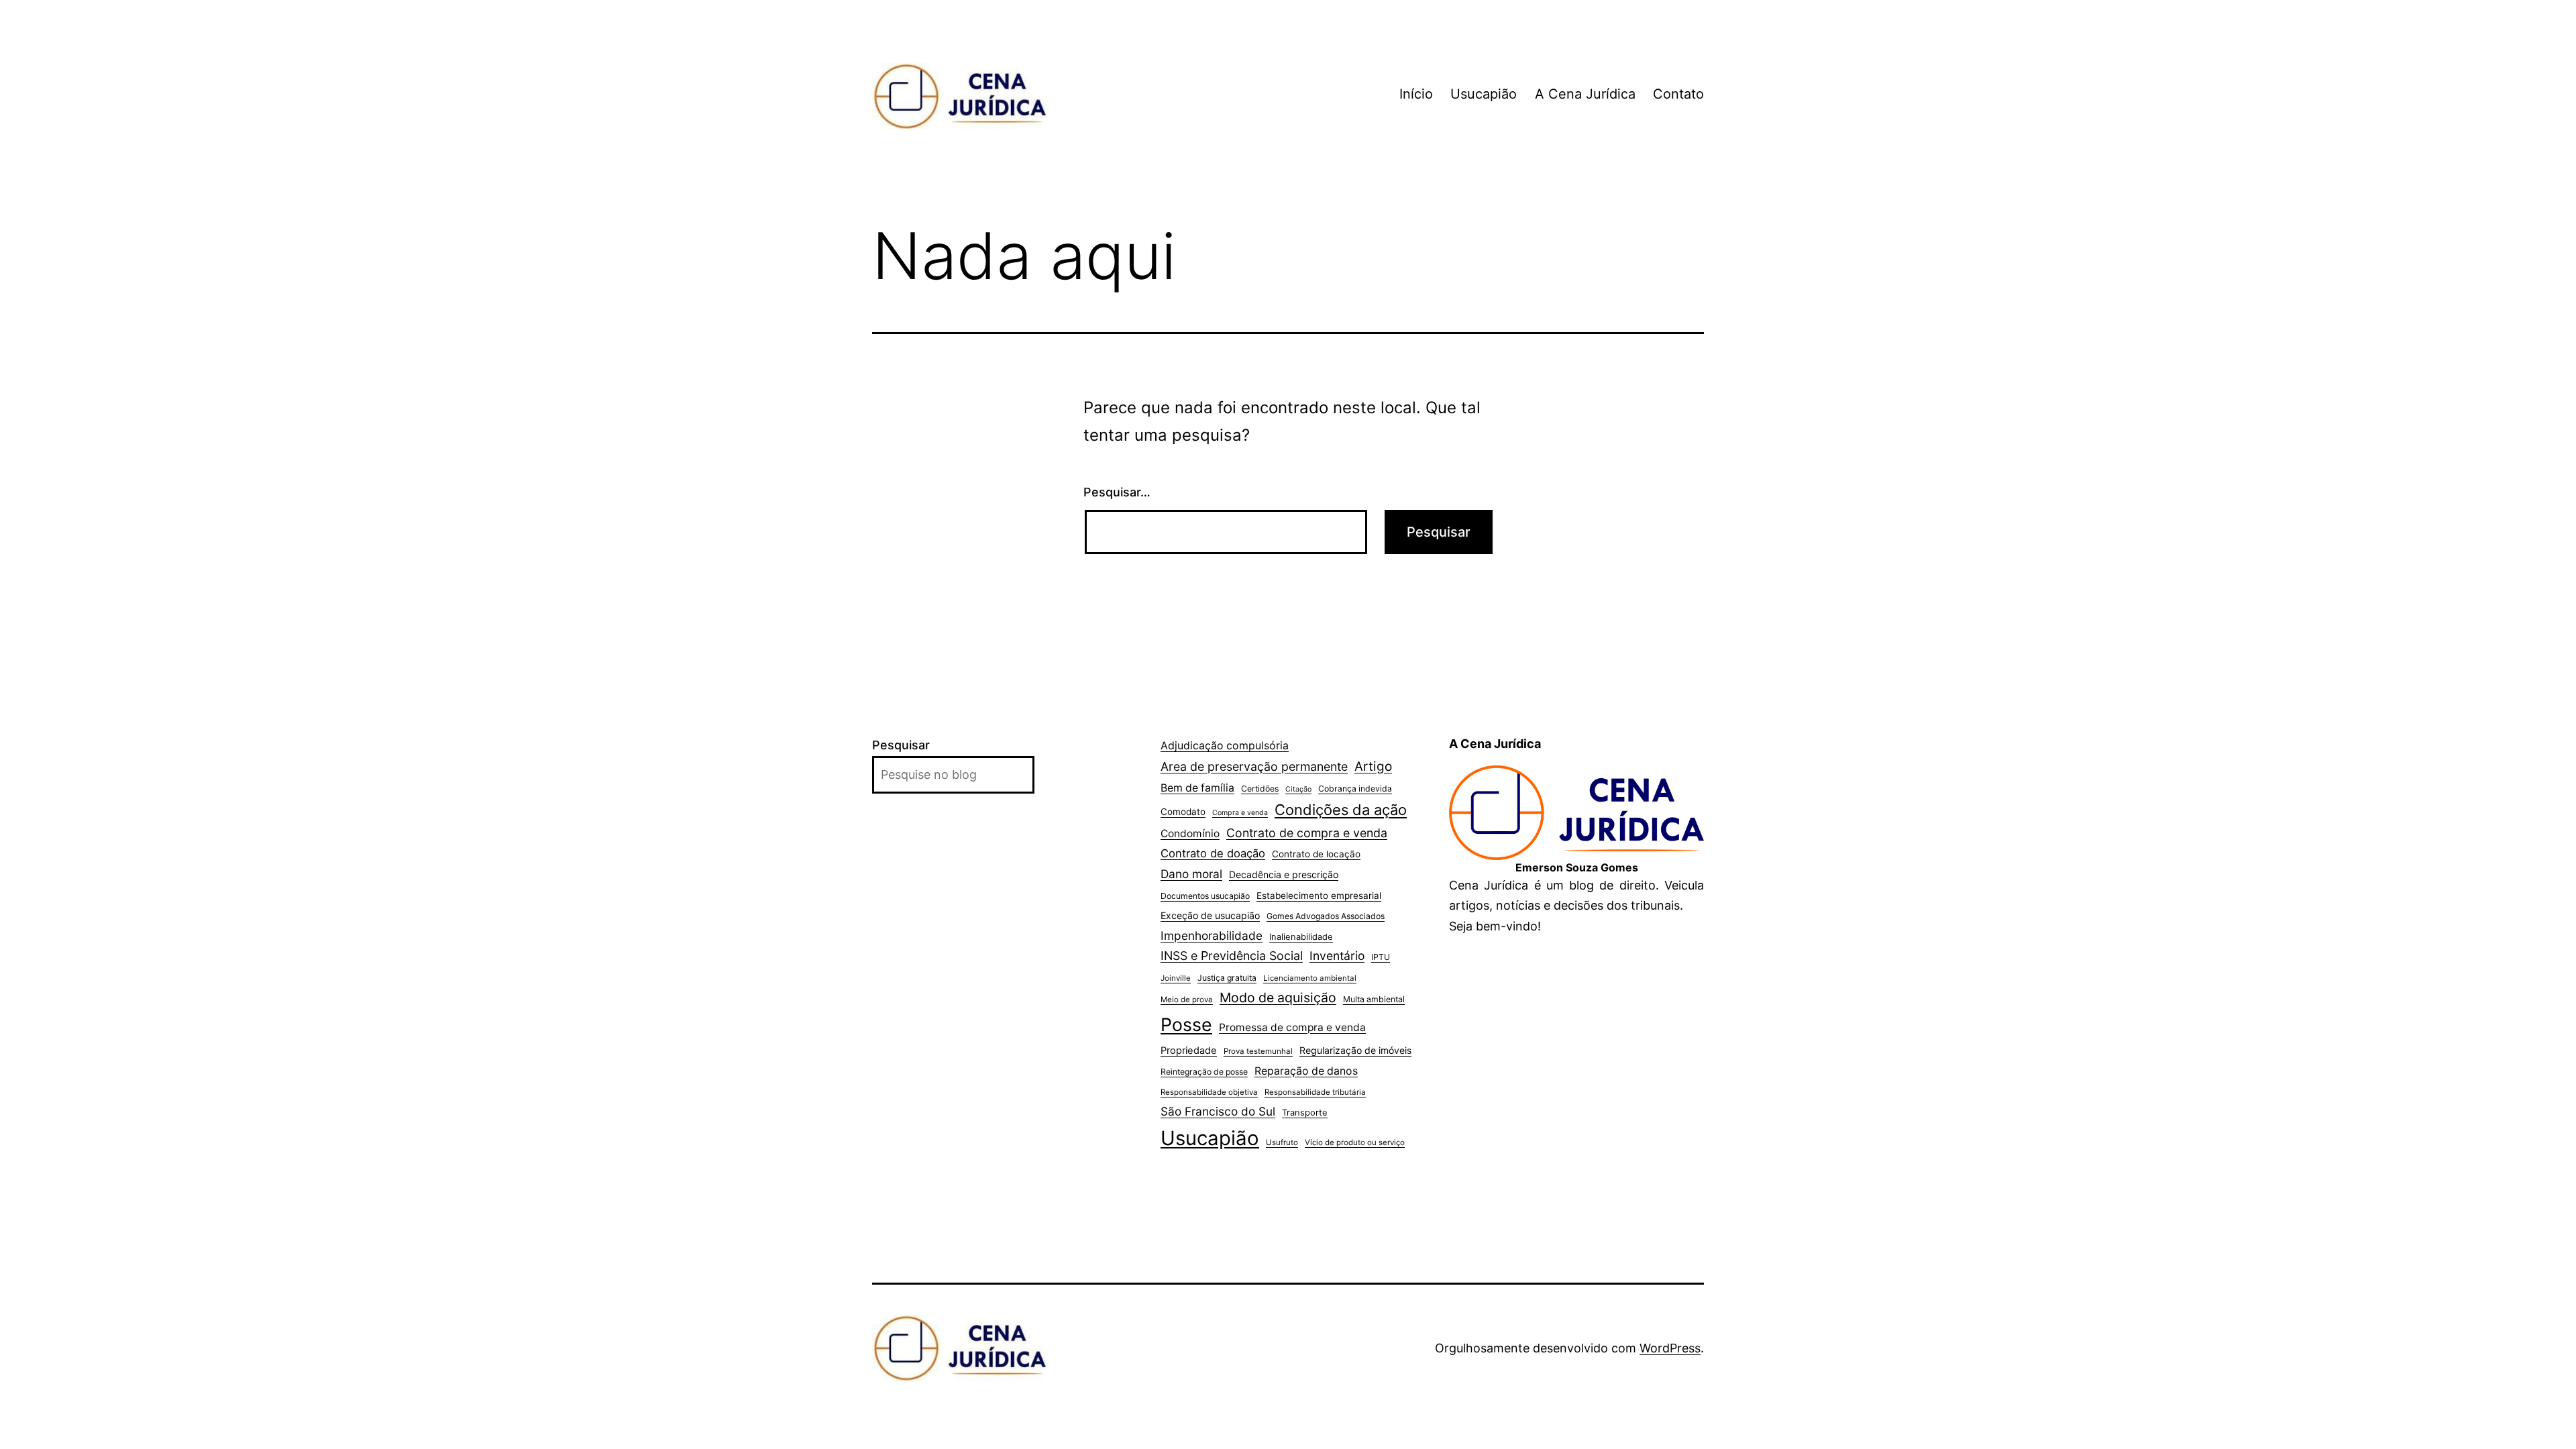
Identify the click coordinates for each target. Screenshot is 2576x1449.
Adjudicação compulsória (1225, 746)
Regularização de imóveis (1355, 1050)
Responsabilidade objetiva (1209, 1092)
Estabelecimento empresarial (1319, 896)
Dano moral (1191, 874)
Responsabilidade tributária (1315, 1092)
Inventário (1337, 956)
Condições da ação (1341, 810)
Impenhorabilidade (1212, 935)
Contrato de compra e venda (1307, 833)
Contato (1678, 94)
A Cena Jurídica (1585, 94)
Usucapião (1484, 94)
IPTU (1381, 957)
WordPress (1670, 1348)
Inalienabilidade (1301, 936)
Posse (1186, 1024)
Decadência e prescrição (1284, 874)
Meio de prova (1187, 1000)
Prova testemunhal (1258, 1051)
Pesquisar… (1117, 492)
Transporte (1305, 1112)
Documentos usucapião (1205, 896)
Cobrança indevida (1355, 789)
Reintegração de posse (1204, 1072)
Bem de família (1197, 788)
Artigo (1373, 766)
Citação (1298, 789)
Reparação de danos (1306, 1071)
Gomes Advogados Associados (1326, 916)
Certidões (1260, 789)
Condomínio (1190, 834)
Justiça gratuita (1227, 978)
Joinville (1176, 978)
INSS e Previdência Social (1232, 956)
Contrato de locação (1316, 854)
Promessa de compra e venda (1292, 1027)
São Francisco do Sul (1218, 1111)
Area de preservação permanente (1254, 766)
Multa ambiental (1374, 999)
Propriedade (1189, 1051)
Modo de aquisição (1278, 998)
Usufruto (1282, 1142)
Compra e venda (1240, 813)
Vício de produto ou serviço (1355, 1142)
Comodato (1183, 812)
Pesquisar (901, 745)
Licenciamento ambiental (1310, 978)
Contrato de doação (1213, 853)
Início (1416, 94)
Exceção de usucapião (1210, 915)
